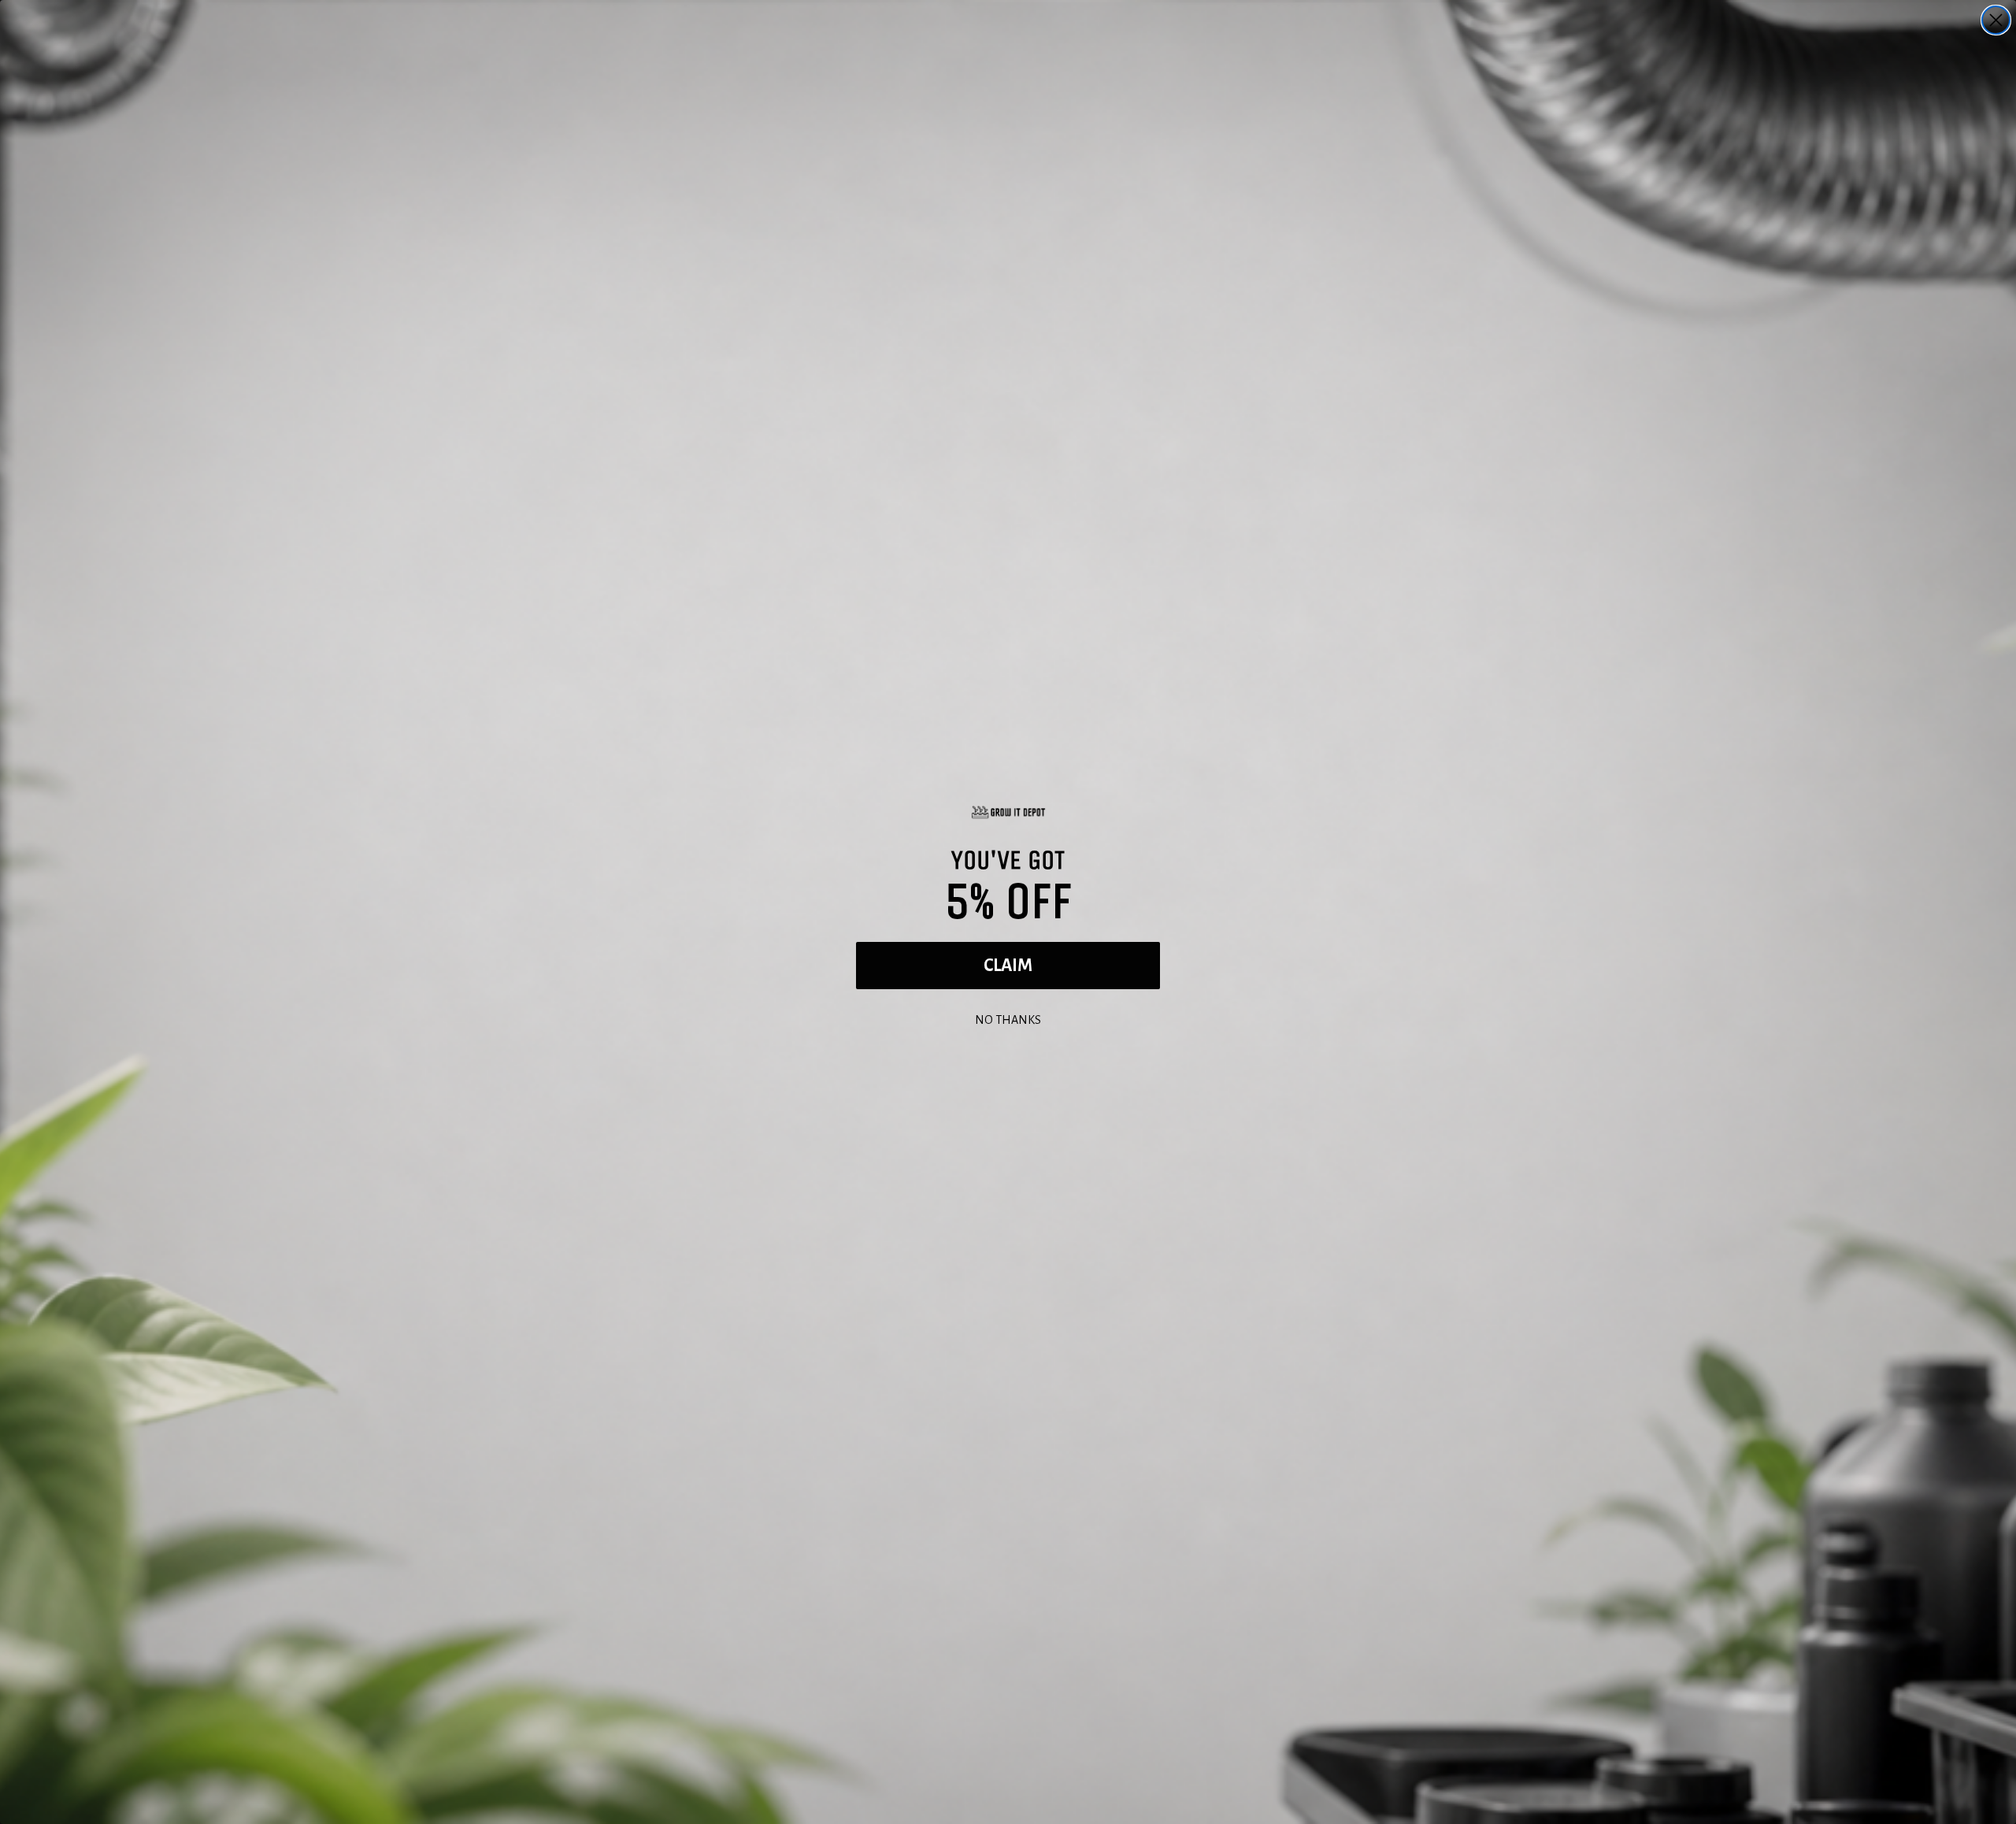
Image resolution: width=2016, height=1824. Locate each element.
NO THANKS (1008, 1018)
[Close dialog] (1996, 20)
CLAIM (1008, 966)
